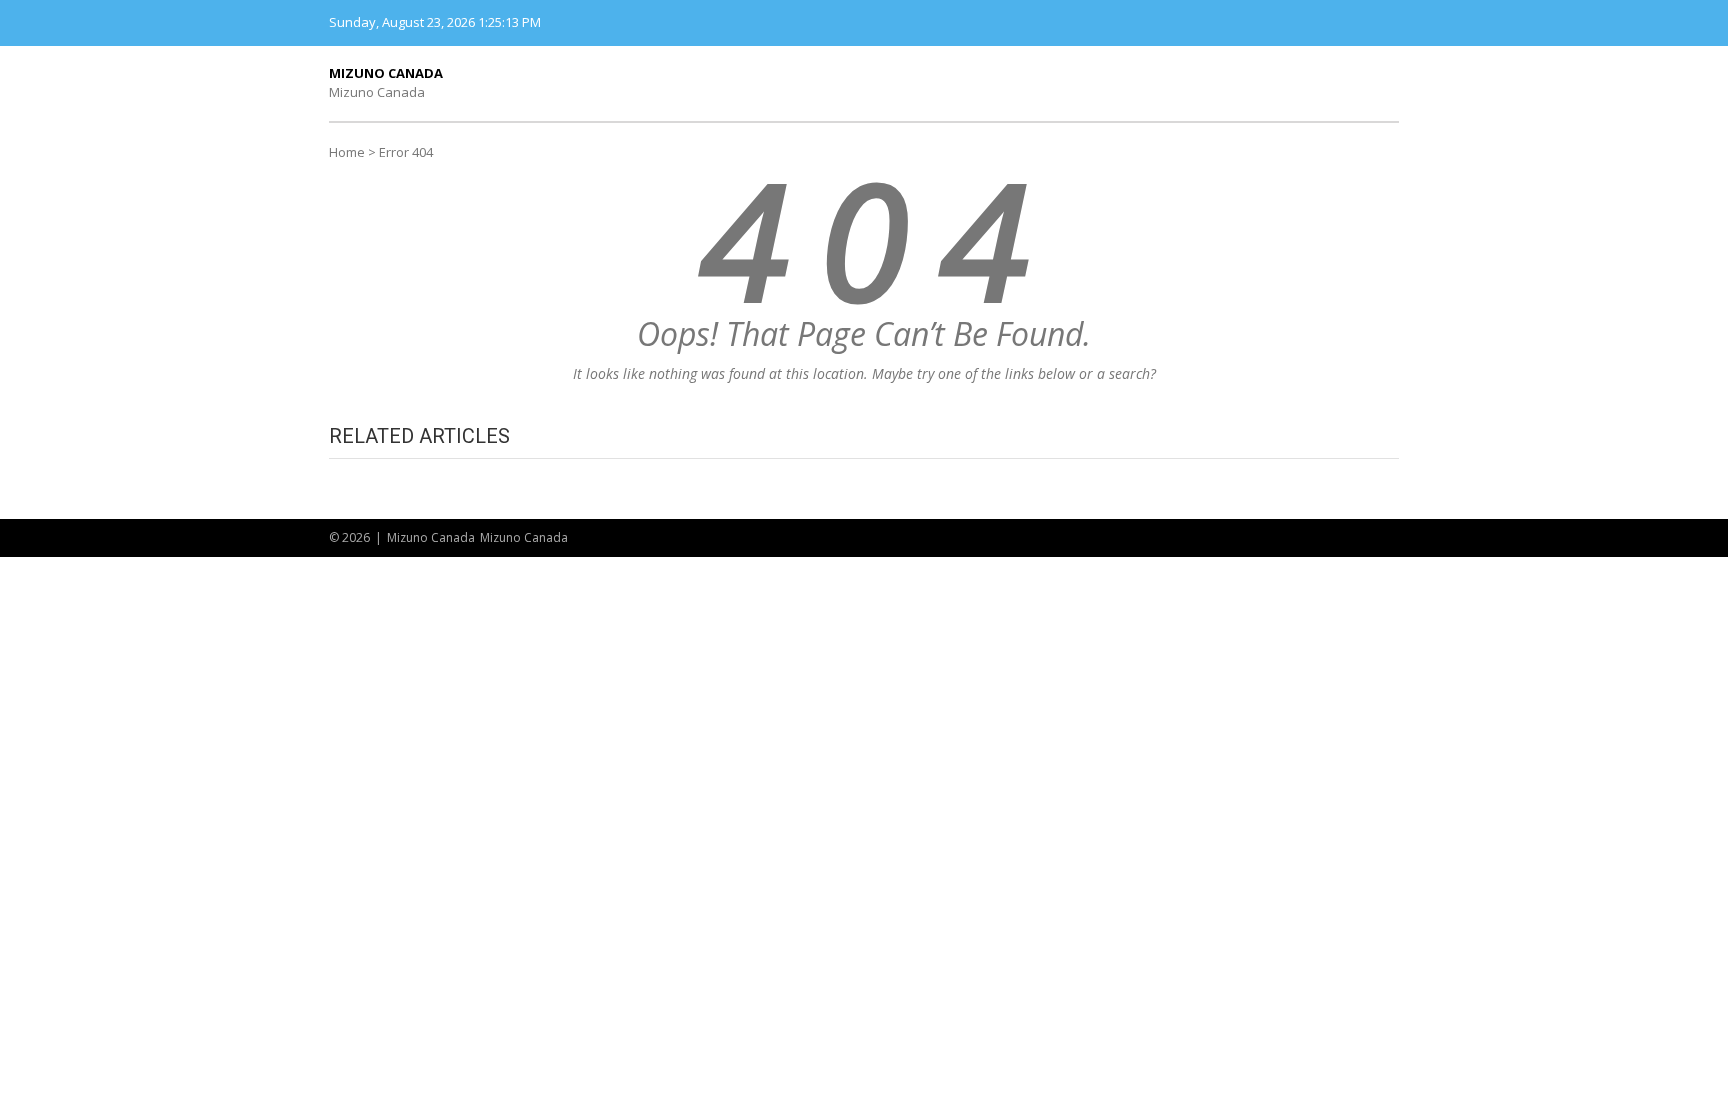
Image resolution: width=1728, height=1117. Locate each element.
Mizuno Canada (386, 73)
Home (347, 152)
